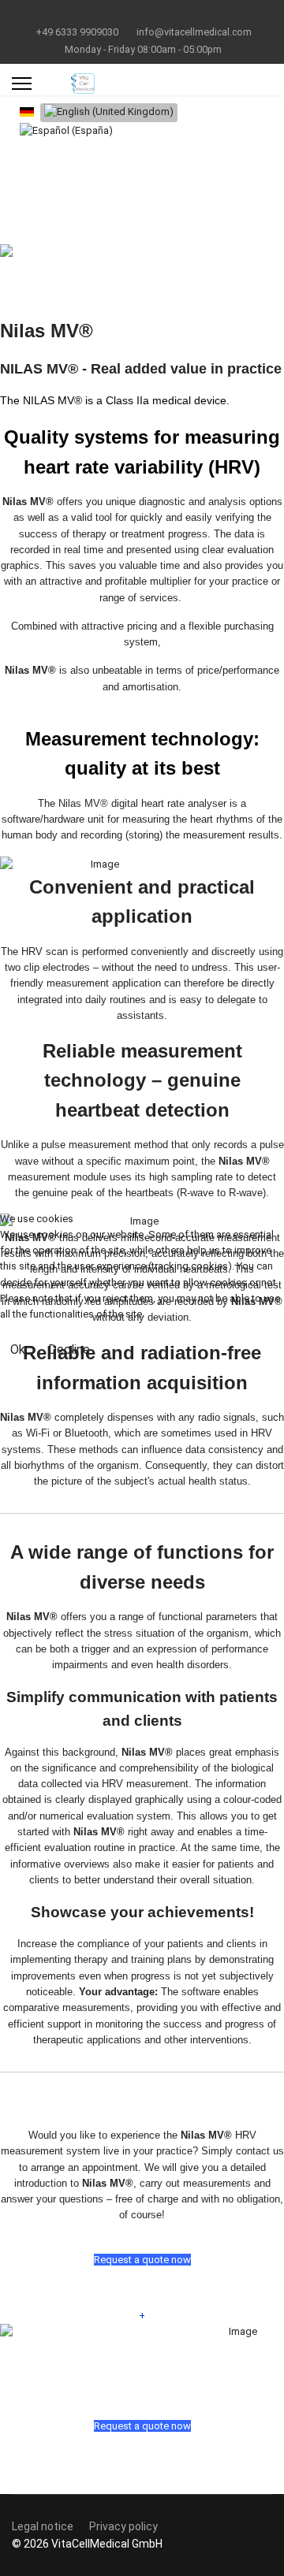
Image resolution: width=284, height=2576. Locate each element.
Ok (18, 1349)
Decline (69, 1349)
